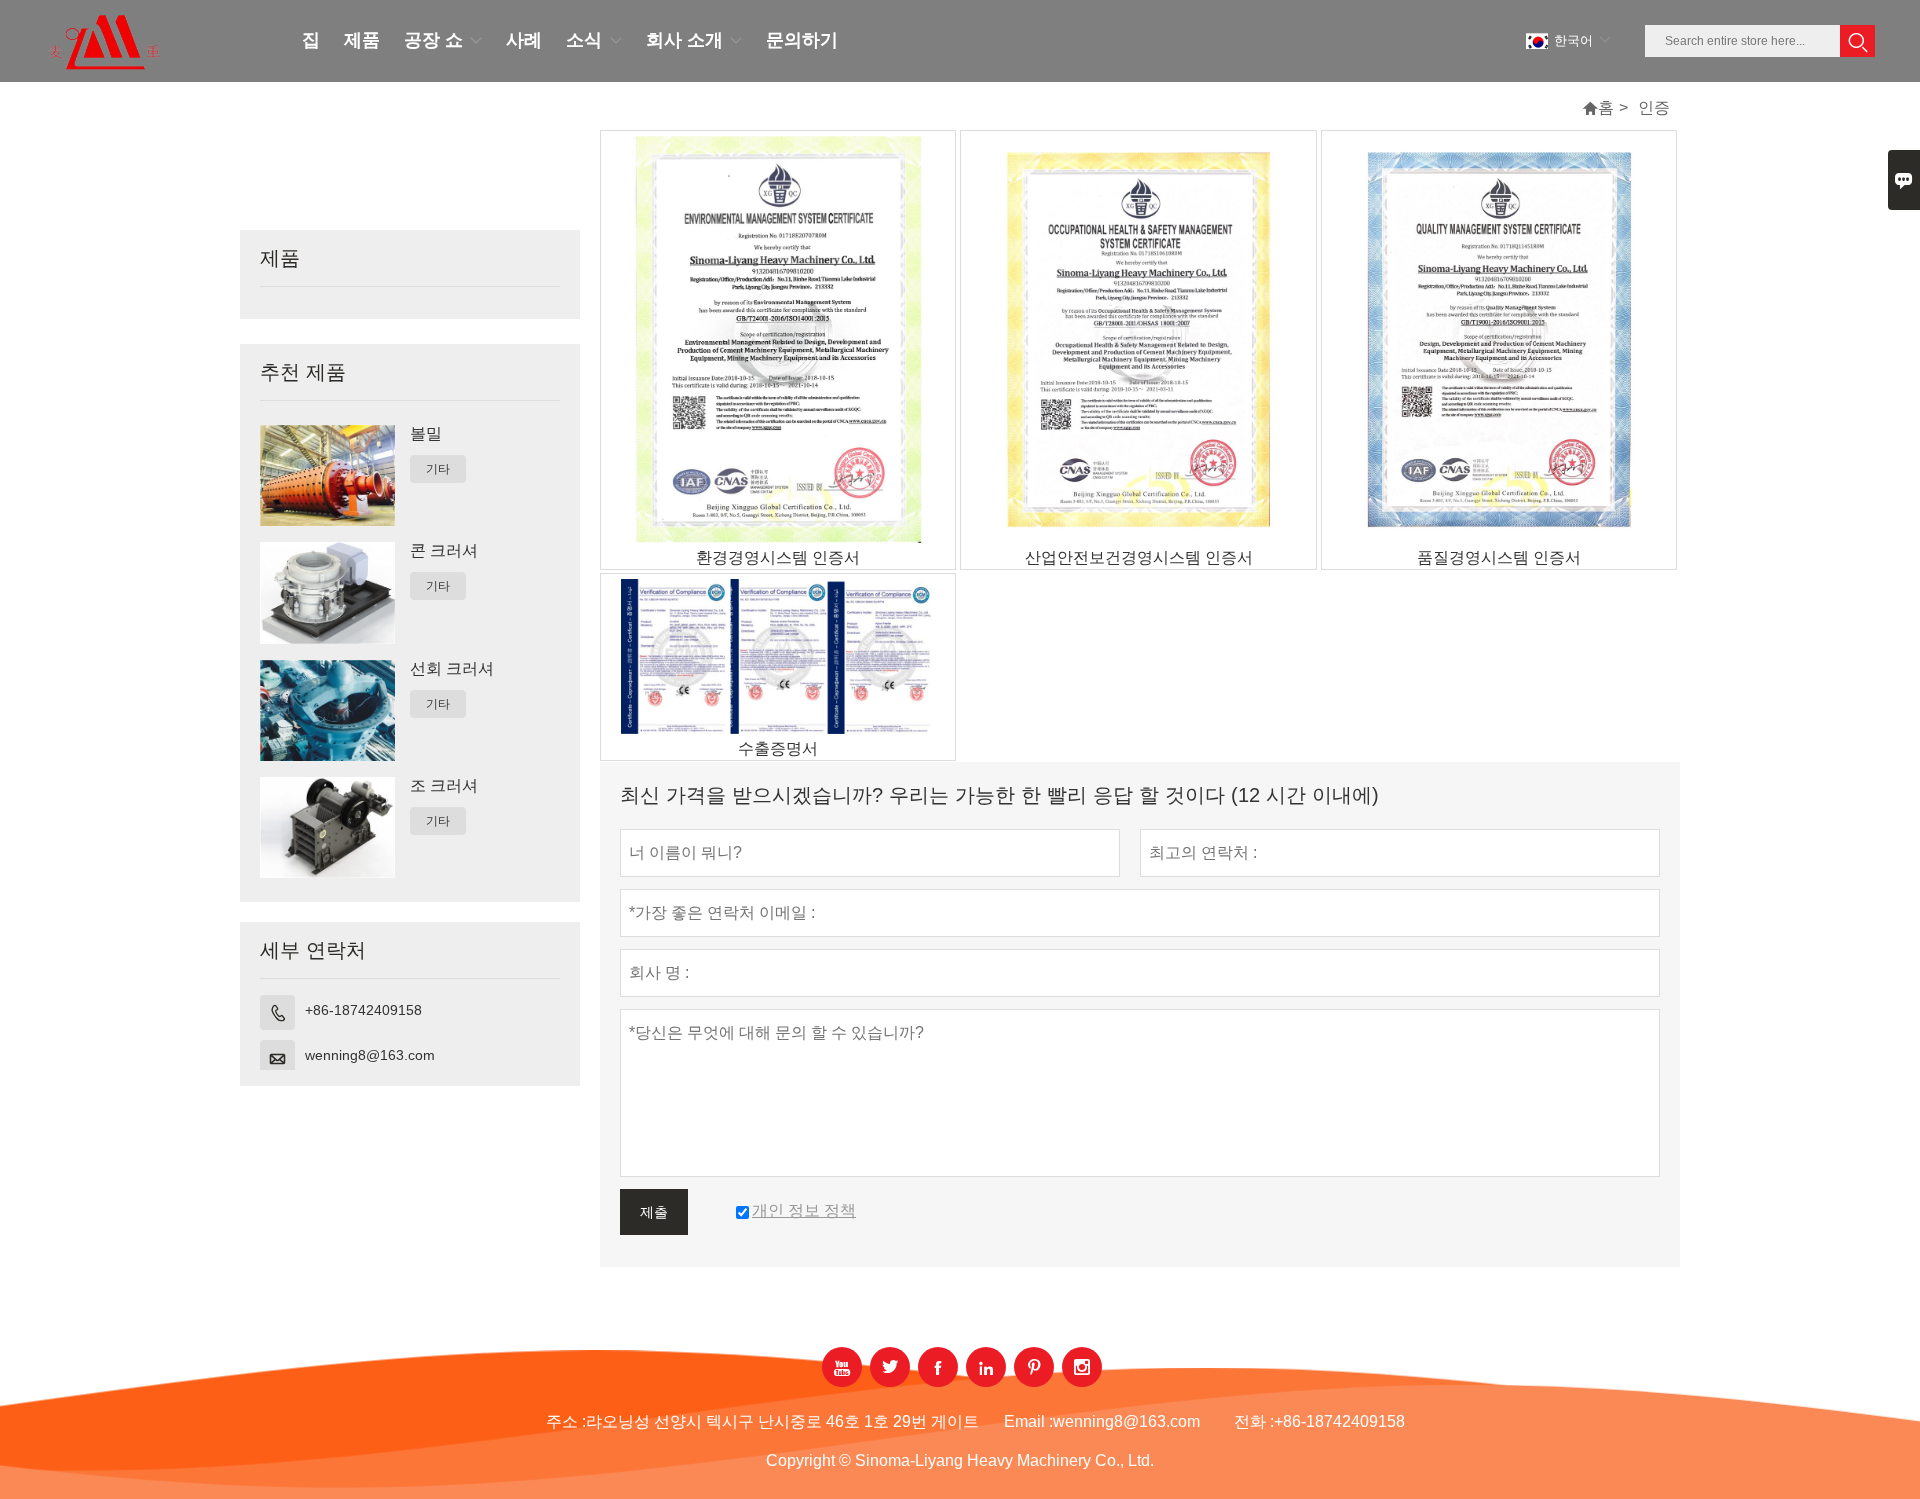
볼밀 (426, 433)
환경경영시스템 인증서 (778, 557)
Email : (1028, 1421)
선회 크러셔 (452, 668)
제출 (654, 1212)
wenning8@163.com (370, 1055)
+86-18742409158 (363, 1010)
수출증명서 (778, 748)
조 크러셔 (444, 785)
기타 (438, 469)
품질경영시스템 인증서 (1499, 557)
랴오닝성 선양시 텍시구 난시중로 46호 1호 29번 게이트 (782, 1421)
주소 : (566, 1421)
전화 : (1254, 1421)
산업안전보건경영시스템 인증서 (1139, 557)
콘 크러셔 (444, 550)
